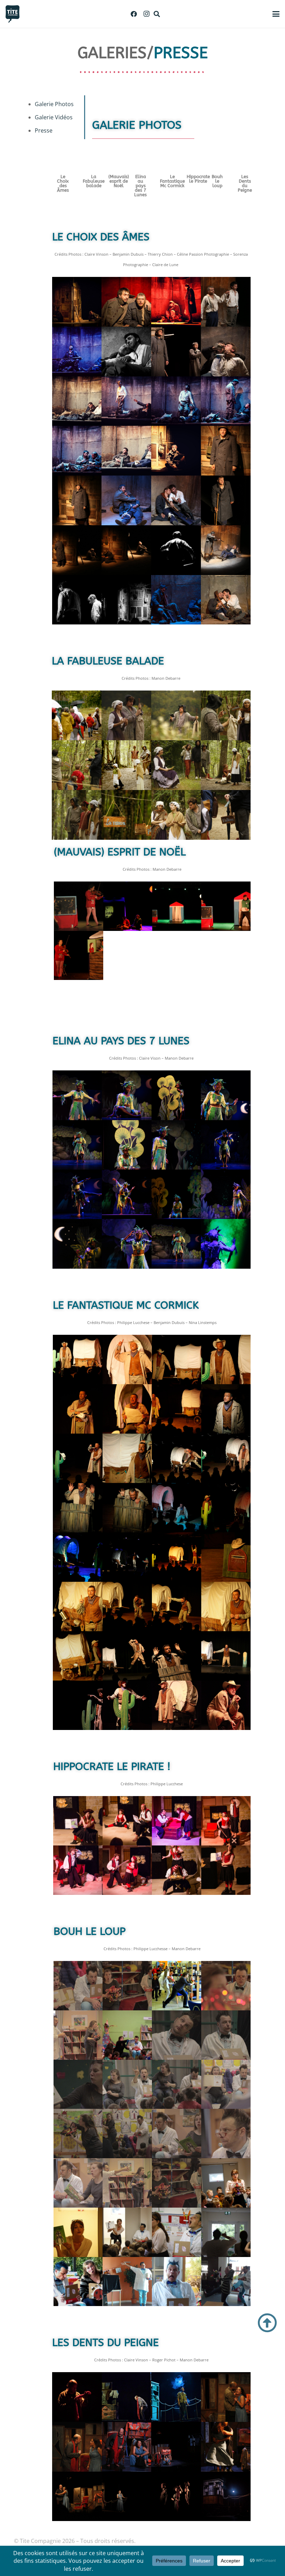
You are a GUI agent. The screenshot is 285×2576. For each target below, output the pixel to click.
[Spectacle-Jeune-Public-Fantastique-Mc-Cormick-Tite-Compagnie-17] (78, 1508)
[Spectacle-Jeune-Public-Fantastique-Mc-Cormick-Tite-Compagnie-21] (78, 1557)
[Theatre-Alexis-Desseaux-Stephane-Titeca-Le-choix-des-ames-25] (226, 550)
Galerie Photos (54, 104)
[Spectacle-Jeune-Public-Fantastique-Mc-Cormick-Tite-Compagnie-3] (78, 1359)
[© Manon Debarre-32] (226, 1244)
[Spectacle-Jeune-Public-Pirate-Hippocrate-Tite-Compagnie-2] (78, 1821)
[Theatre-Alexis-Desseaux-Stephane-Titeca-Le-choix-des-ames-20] (226, 500)
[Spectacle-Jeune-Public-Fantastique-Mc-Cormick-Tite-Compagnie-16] (226, 1458)
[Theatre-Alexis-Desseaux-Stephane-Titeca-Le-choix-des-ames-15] (176, 451)
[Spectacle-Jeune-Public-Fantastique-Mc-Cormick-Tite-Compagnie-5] (78, 1409)
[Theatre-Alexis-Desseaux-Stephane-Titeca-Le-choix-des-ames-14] (126, 451)
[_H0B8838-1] (78, 2232)
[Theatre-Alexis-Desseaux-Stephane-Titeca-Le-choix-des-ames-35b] (226, 302)
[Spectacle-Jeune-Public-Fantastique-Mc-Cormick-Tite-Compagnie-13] (127, 1458)
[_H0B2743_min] (78, 906)
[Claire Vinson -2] (77, 1095)
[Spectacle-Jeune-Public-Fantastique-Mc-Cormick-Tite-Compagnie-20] (226, 1508)
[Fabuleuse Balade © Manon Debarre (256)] (77, 815)
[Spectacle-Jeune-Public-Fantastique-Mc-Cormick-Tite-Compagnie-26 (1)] (226, 1557)
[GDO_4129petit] (77, 302)
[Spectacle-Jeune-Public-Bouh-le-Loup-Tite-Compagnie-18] (127, 2134)
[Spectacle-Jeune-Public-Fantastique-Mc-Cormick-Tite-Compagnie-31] (177, 1606)
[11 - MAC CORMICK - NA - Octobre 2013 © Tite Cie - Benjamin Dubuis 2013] (226, 1656)
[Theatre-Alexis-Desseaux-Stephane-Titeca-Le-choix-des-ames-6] (126, 401)
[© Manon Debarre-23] (176, 1194)
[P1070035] (226, 2282)
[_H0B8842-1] (127, 2232)
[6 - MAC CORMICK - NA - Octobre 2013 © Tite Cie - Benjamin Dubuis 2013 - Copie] (127, 1656)
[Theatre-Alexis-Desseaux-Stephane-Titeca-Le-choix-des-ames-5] (77, 401)
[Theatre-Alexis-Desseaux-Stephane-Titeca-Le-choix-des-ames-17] (77, 500)
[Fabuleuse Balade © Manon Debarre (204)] (126, 815)
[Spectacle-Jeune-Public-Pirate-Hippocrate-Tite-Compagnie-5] (226, 1821)
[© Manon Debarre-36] (127, 1244)
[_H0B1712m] (226, 2397)
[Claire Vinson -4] (127, 1095)
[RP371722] (127, 2397)
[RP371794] (176, 2397)
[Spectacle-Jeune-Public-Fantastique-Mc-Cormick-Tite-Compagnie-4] (226, 1359)
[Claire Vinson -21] (77, 1194)
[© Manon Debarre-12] (226, 1194)
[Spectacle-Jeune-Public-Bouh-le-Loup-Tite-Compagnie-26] (177, 2183)
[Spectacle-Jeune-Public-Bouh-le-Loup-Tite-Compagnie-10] (78, 2084)
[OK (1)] (226, 600)
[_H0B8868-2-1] (226, 2183)
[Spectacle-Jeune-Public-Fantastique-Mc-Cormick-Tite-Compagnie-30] (127, 1606)
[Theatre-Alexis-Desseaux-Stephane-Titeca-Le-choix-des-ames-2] (176, 352)
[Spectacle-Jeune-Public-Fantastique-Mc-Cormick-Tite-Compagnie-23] (127, 1557)
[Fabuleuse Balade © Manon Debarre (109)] (176, 715)
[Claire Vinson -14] (127, 1145)
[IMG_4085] (226, 1705)
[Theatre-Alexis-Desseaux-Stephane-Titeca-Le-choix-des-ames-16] (226, 451)
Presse (44, 130)
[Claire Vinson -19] (226, 1145)
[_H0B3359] (176, 2497)
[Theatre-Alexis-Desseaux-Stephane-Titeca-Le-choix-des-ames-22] (126, 550)
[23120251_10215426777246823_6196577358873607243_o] (78, 2282)
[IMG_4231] (127, 1705)
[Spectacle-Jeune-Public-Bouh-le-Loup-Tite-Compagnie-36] (177, 1986)
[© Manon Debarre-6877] (77, 1244)
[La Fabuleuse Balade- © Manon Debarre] (77, 765)
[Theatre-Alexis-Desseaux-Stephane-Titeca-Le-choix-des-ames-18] (126, 500)
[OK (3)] (176, 600)
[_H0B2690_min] (226, 906)
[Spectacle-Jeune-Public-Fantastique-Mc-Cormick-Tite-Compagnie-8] (177, 1409)
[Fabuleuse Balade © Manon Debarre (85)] (126, 715)
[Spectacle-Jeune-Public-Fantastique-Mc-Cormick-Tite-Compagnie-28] (78, 1606)
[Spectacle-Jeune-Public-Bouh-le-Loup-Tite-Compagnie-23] (127, 2183)
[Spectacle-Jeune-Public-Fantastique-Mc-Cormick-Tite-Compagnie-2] (177, 1359)
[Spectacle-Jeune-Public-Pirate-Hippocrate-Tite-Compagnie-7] (127, 1870)
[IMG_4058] (177, 1705)
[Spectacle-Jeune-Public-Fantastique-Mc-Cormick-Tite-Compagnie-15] (177, 1458)
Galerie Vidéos (54, 117)
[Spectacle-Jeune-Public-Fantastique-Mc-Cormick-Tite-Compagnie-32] (226, 1606)
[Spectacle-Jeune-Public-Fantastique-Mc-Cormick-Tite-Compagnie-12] (78, 1458)
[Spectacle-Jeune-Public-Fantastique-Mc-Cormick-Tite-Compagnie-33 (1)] (78, 1656)
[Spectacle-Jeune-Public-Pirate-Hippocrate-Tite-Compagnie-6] (78, 1870)
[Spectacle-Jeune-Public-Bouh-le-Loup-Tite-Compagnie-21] (78, 2183)
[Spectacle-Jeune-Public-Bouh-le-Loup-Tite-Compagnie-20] (226, 2134)
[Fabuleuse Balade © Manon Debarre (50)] (77, 715)
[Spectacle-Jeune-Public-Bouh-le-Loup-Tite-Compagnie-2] (226, 1986)
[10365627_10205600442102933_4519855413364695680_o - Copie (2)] (126, 600)
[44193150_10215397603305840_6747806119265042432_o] (77, 2397)
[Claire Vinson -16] (176, 1145)
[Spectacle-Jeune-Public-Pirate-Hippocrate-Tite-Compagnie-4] (177, 1821)
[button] (157, 14)
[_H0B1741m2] (127, 2447)
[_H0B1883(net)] (226, 2447)
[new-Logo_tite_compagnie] (13, 14)
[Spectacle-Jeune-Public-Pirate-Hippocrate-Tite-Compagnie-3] (127, 1821)
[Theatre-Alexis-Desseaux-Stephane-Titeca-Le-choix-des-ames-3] (226, 352)
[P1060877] (127, 2282)
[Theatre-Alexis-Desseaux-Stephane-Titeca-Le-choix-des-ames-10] (77, 352)
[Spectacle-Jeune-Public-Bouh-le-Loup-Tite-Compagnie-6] (127, 2035)
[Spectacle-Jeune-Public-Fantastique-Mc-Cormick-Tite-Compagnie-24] (177, 1557)
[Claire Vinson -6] (226, 1095)
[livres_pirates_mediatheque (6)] (226, 1870)
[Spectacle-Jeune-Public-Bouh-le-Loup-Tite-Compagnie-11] (177, 2035)
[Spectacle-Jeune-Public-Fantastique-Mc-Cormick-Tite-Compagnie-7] (127, 1409)
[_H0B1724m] (77, 2447)
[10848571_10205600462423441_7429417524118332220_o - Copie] (77, 600)
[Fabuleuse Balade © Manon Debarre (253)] (226, 765)
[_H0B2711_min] (128, 906)
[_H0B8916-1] (177, 2232)
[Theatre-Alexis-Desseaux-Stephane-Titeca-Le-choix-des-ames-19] (176, 500)
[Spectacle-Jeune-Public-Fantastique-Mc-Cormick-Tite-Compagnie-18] (127, 1508)
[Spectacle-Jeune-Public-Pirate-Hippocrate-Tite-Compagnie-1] (177, 1870)
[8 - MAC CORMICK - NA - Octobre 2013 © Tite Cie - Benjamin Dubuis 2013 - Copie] (177, 1656)
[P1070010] (177, 2282)
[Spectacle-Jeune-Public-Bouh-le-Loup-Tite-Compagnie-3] (78, 2035)
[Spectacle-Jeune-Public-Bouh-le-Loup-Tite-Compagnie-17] (78, 2134)
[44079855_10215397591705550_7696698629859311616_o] (226, 2497)
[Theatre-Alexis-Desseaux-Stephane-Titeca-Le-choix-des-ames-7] (176, 401)
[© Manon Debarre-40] (127, 1194)
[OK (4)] (126, 302)
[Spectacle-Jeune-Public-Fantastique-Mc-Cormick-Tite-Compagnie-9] (226, 1409)
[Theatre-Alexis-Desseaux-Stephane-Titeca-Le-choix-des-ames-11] (77, 451)
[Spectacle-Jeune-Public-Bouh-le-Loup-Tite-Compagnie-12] (226, 2035)
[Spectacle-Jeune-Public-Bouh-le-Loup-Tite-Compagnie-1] (127, 1986)
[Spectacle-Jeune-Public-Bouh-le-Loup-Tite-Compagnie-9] (127, 2084)
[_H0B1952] (77, 2497)
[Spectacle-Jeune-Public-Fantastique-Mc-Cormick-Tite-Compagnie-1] (127, 1359)
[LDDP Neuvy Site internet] (127, 2497)
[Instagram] (146, 14)
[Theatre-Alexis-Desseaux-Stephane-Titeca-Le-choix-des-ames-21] (77, 550)
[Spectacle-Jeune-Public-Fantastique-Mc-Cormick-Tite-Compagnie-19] (177, 1508)
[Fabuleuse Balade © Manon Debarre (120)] (176, 765)
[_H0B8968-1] (226, 2232)
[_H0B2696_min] (177, 906)
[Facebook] (134, 14)
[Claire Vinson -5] (176, 1095)
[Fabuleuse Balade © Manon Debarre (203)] (226, 715)
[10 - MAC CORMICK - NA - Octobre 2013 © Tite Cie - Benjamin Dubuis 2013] (78, 1705)
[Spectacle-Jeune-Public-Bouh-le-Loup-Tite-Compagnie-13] (78, 1986)
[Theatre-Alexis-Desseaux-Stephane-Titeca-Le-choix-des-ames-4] (176, 550)
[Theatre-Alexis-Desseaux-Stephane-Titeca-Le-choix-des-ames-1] (126, 352)
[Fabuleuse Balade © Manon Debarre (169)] (226, 815)
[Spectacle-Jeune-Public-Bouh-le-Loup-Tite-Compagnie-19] (177, 2134)
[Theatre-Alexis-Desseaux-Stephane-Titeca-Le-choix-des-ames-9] (176, 302)
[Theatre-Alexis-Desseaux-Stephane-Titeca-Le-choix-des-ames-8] (226, 401)
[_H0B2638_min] (78, 955)
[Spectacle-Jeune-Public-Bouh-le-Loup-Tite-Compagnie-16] (226, 2084)
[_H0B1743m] (176, 2447)
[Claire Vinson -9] (77, 1145)
